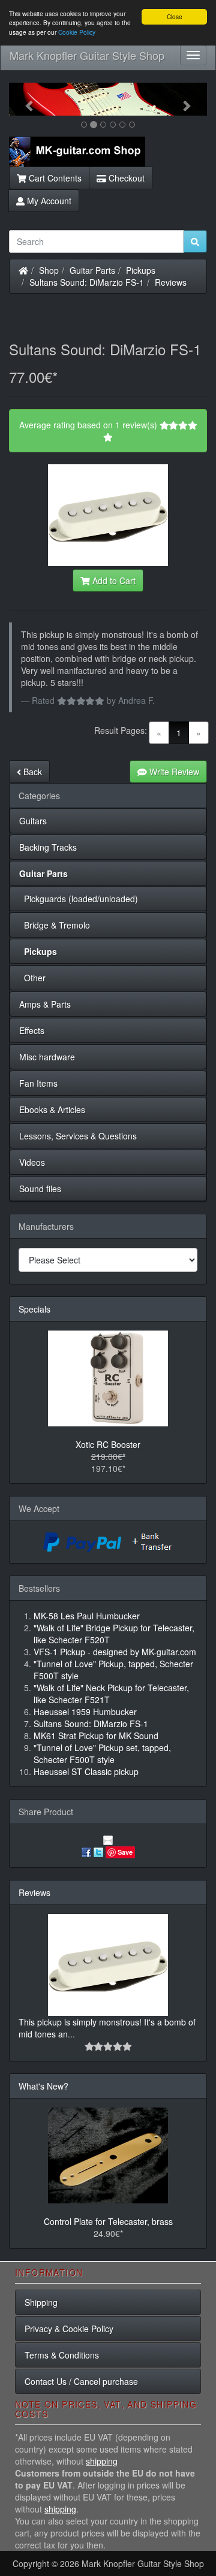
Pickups (141, 270)
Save (125, 1852)
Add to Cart (113, 580)
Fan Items (38, 1083)
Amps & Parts (45, 1004)
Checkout (125, 178)
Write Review (173, 772)
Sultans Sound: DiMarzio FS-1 (87, 282)
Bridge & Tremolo (55, 925)
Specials (34, 1309)
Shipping (41, 2302)
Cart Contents (54, 178)
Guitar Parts (92, 270)
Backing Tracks (48, 847)
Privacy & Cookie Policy (69, 2329)
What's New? (43, 2086)
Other (32, 978)
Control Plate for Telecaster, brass (108, 2221)
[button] (24, 99)
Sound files (40, 1189)
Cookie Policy (77, 32)
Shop (49, 270)
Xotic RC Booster (108, 1444)
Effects (32, 1030)
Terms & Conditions (62, 2355)
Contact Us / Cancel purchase (81, 2381)
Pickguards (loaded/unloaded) (79, 899)
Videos (32, 1162)
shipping (102, 2461)
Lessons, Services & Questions (78, 1136)
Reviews (171, 282)
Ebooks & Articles (52, 1109)
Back (31, 772)
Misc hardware (47, 1057)
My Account (48, 201)
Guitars (33, 821)
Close (175, 16)
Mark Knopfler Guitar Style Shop (87, 55)
